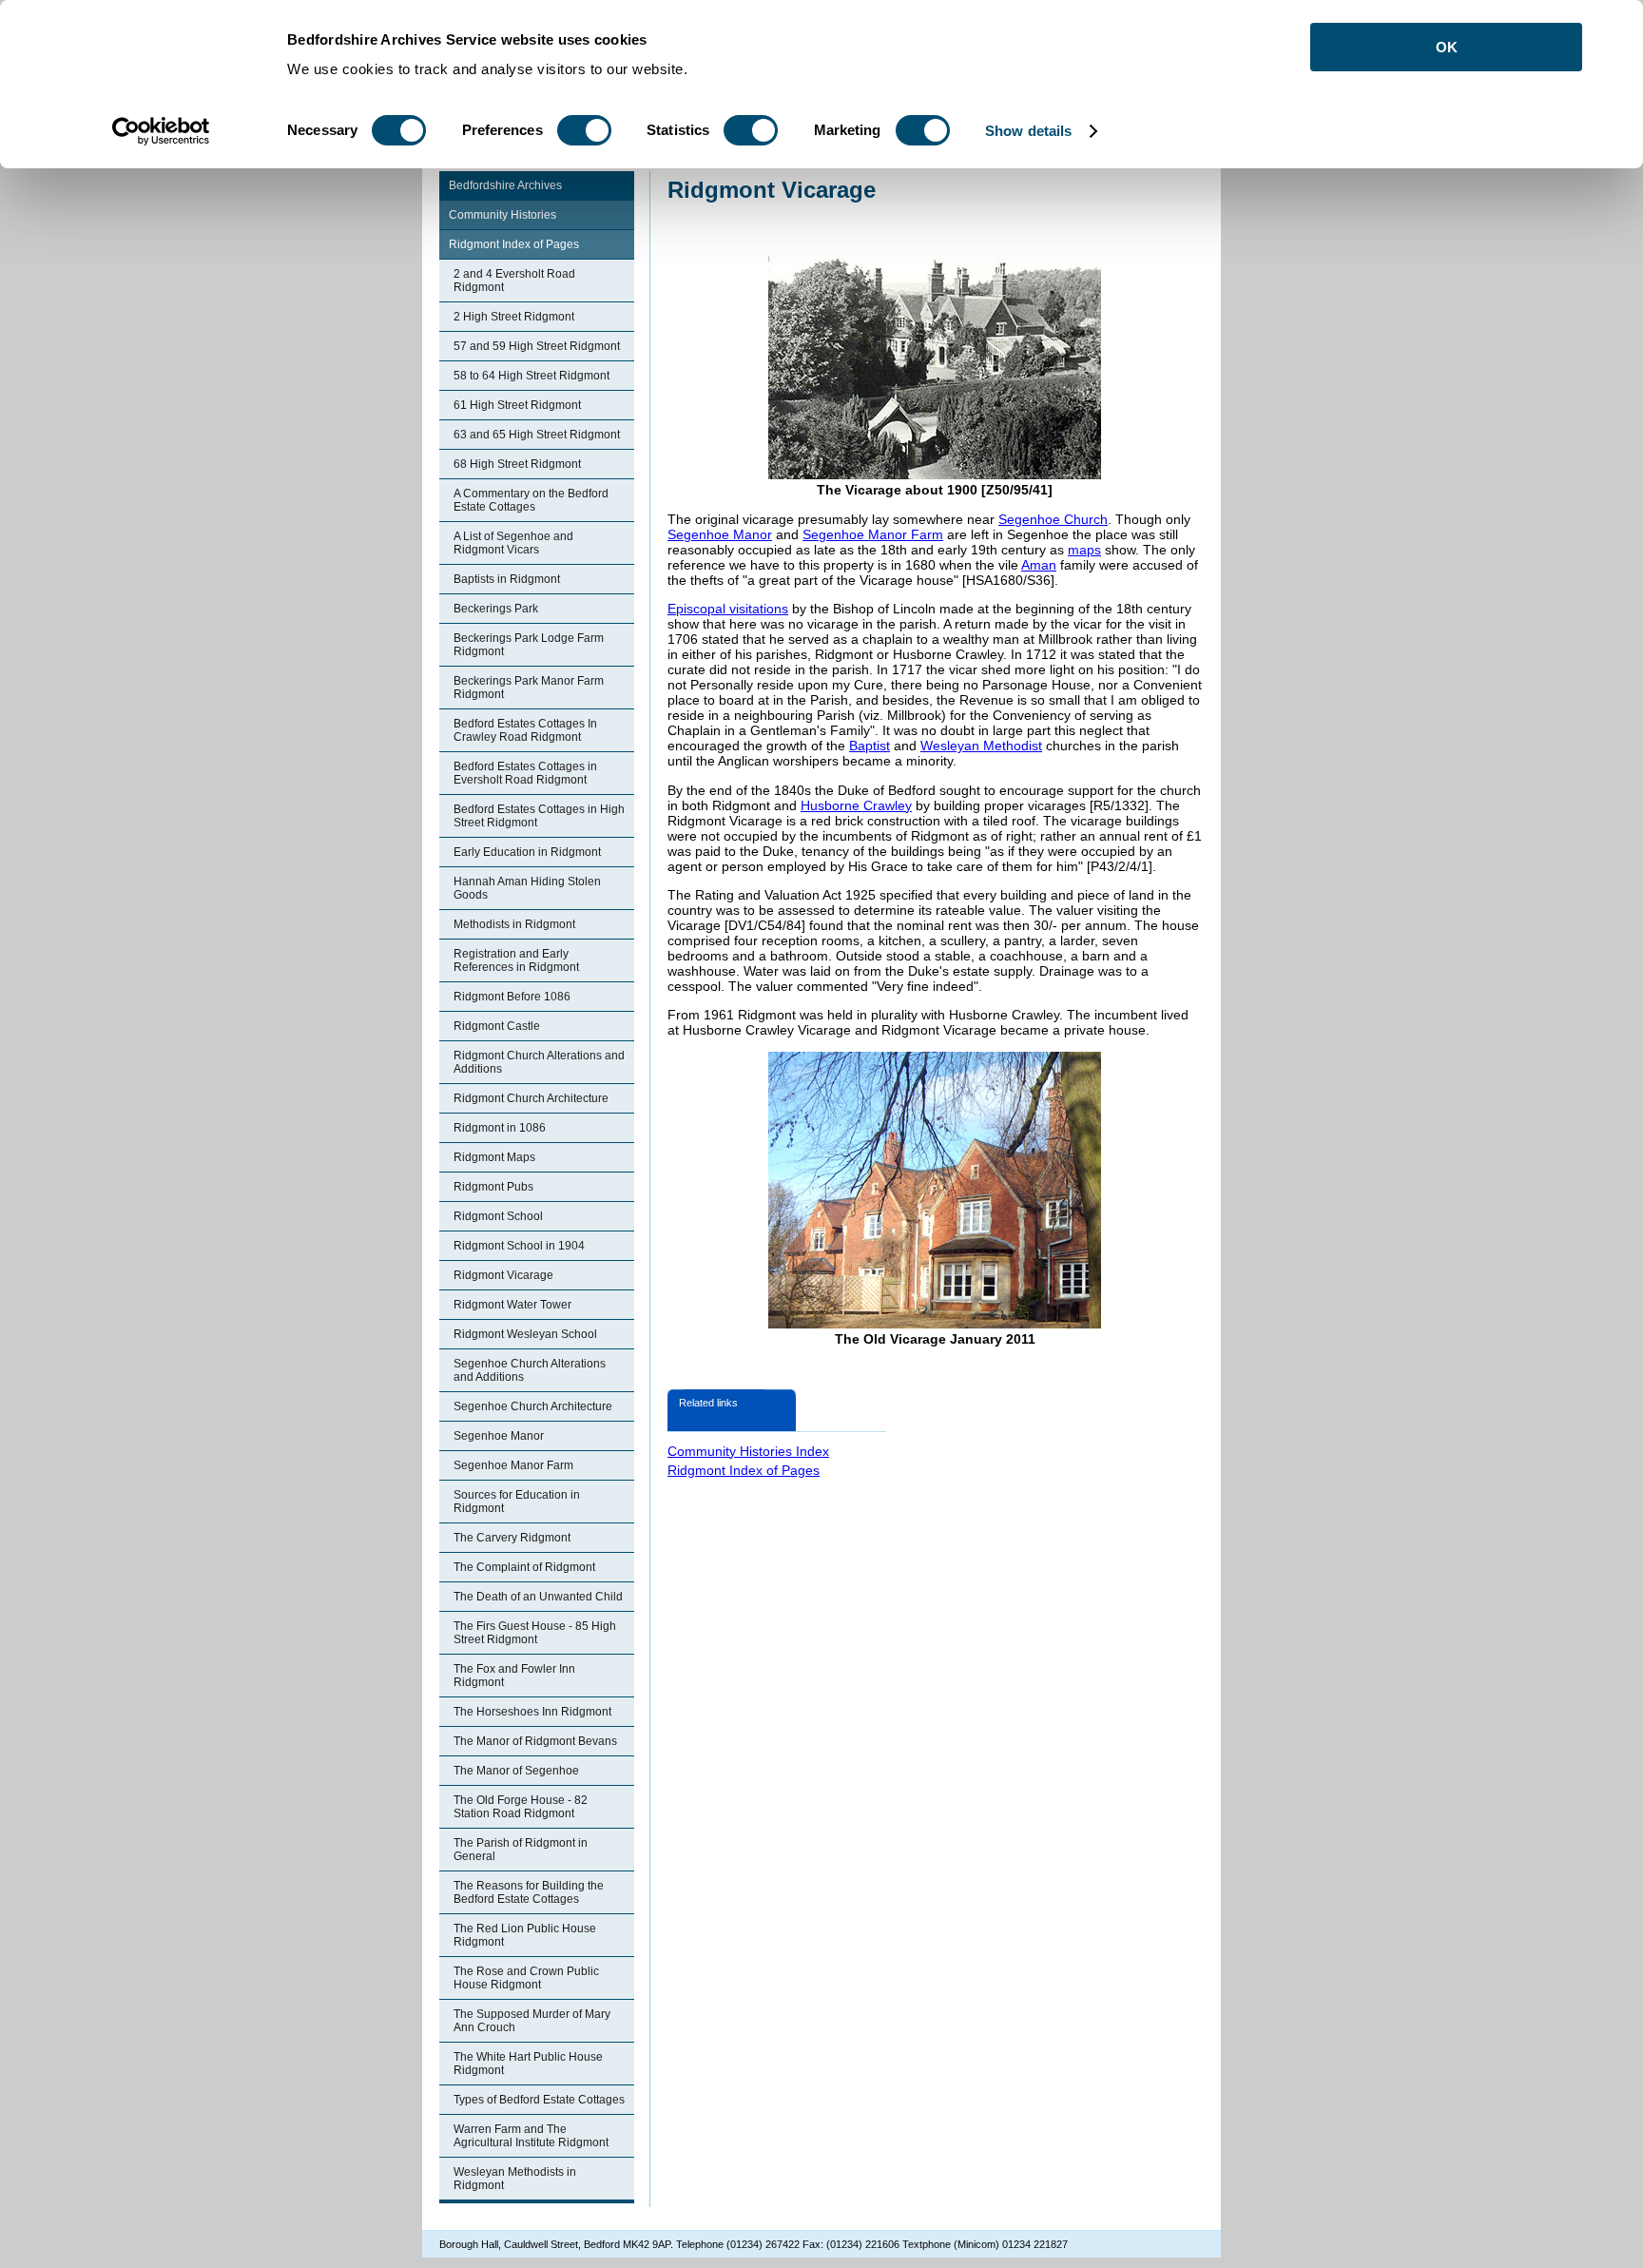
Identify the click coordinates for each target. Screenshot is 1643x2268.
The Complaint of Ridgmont (524, 1567)
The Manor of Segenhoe (516, 1771)
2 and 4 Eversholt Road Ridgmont (514, 281)
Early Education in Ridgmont (527, 852)
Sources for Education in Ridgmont (517, 1502)
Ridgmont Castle (497, 1026)
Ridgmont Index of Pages (514, 244)
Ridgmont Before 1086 (512, 997)
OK (1447, 47)
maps (1084, 550)
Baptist (870, 746)
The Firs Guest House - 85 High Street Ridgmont (535, 1633)
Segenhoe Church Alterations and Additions (530, 1370)
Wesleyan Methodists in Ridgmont (515, 2179)
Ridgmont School (498, 1216)
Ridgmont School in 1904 (519, 1246)
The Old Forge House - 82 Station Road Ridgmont (521, 1807)
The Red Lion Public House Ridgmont (525, 1935)
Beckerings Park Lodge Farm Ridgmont (529, 645)
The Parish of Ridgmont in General (521, 1850)
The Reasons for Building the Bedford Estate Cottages (529, 1892)
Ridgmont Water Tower (512, 1305)
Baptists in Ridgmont (507, 579)
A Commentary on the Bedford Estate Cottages (531, 500)
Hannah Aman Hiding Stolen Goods (527, 888)
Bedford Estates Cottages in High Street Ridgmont (539, 816)
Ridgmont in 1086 (500, 1128)
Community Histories (503, 215)
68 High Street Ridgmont (517, 464)
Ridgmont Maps (494, 1157)
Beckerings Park (496, 609)
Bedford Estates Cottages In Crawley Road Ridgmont (525, 730)
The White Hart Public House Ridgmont (528, 2064)
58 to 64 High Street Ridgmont (532, 376)
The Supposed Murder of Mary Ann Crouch (532, 2021)
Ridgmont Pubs (493, 1187)
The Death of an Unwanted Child (538, 1597)
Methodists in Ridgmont (514, 924)
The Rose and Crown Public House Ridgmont (526, 1978)
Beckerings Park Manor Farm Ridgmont (529, 688)
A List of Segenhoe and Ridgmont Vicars (513, 543)
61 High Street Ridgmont (517, 405)
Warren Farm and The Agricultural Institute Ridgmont (531, 2136)
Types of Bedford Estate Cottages (539, 2100)
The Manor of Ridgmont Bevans (535, 1741)
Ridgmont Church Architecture (531, 1098)
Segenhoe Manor (499, 1436)
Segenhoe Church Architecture (533, 1406)
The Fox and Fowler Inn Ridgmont (514, 1676)
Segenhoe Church (1053, 519)
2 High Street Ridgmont (514, 317)
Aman (1039, 565)
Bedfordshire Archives (505, 185)
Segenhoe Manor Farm (513, 1465)
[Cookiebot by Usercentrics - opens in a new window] (161, 131)
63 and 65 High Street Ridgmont (537, 435)
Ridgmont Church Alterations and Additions (539, 1062)
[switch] (584, 130)
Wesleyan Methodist (981, 746)
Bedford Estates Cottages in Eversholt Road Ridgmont (525, 773)
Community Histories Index (748, 1451)
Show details (1028, 131)
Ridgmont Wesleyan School (525, 1334)
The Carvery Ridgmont (512, 1538)
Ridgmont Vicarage (503, 1275)
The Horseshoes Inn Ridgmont (532, 1712)
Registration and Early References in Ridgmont (516, 960)
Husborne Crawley (856, 805)
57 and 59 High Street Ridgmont (537, 346)
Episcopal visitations (728, 609)
